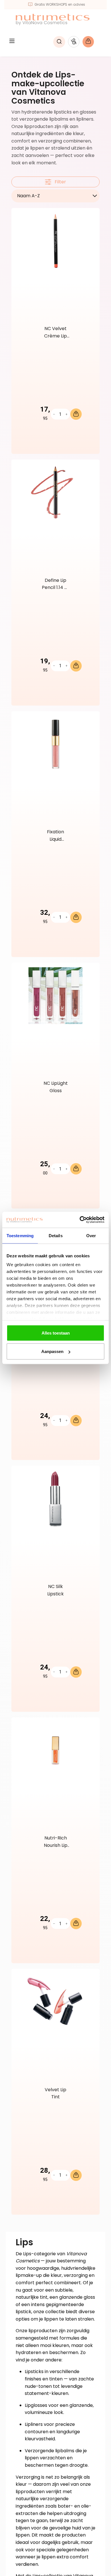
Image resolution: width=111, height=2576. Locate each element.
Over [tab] (91, 1235)
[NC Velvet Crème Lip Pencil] (55, 241)
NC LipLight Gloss (56, 1087)
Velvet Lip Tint (55, 2093)
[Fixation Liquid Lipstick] (55, 744)
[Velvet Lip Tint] (55, 2002)
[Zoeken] (59, 42)
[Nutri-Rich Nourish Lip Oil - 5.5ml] (55, 1750)
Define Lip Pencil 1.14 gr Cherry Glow (55, 585)
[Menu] (12, 42)
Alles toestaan (56, 1333)
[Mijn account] (74, 42)
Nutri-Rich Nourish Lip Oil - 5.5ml (56, 1842)
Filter (60, 182)
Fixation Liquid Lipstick (55, 836)
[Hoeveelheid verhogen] (66, 414)
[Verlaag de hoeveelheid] (54, 414)
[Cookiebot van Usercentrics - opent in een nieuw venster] (80, 1220)
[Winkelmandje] (92, 42)
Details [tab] (56, 1235)
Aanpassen (52, 1351)
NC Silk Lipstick (55, 1590)
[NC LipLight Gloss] (55, 996)
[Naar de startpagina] (53, 19)
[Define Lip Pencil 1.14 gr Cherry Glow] (55, 492)
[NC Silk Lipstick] (55, 1499)
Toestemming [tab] (20, 1235)
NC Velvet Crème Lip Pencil (55, 333)
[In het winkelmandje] (76, 414)
